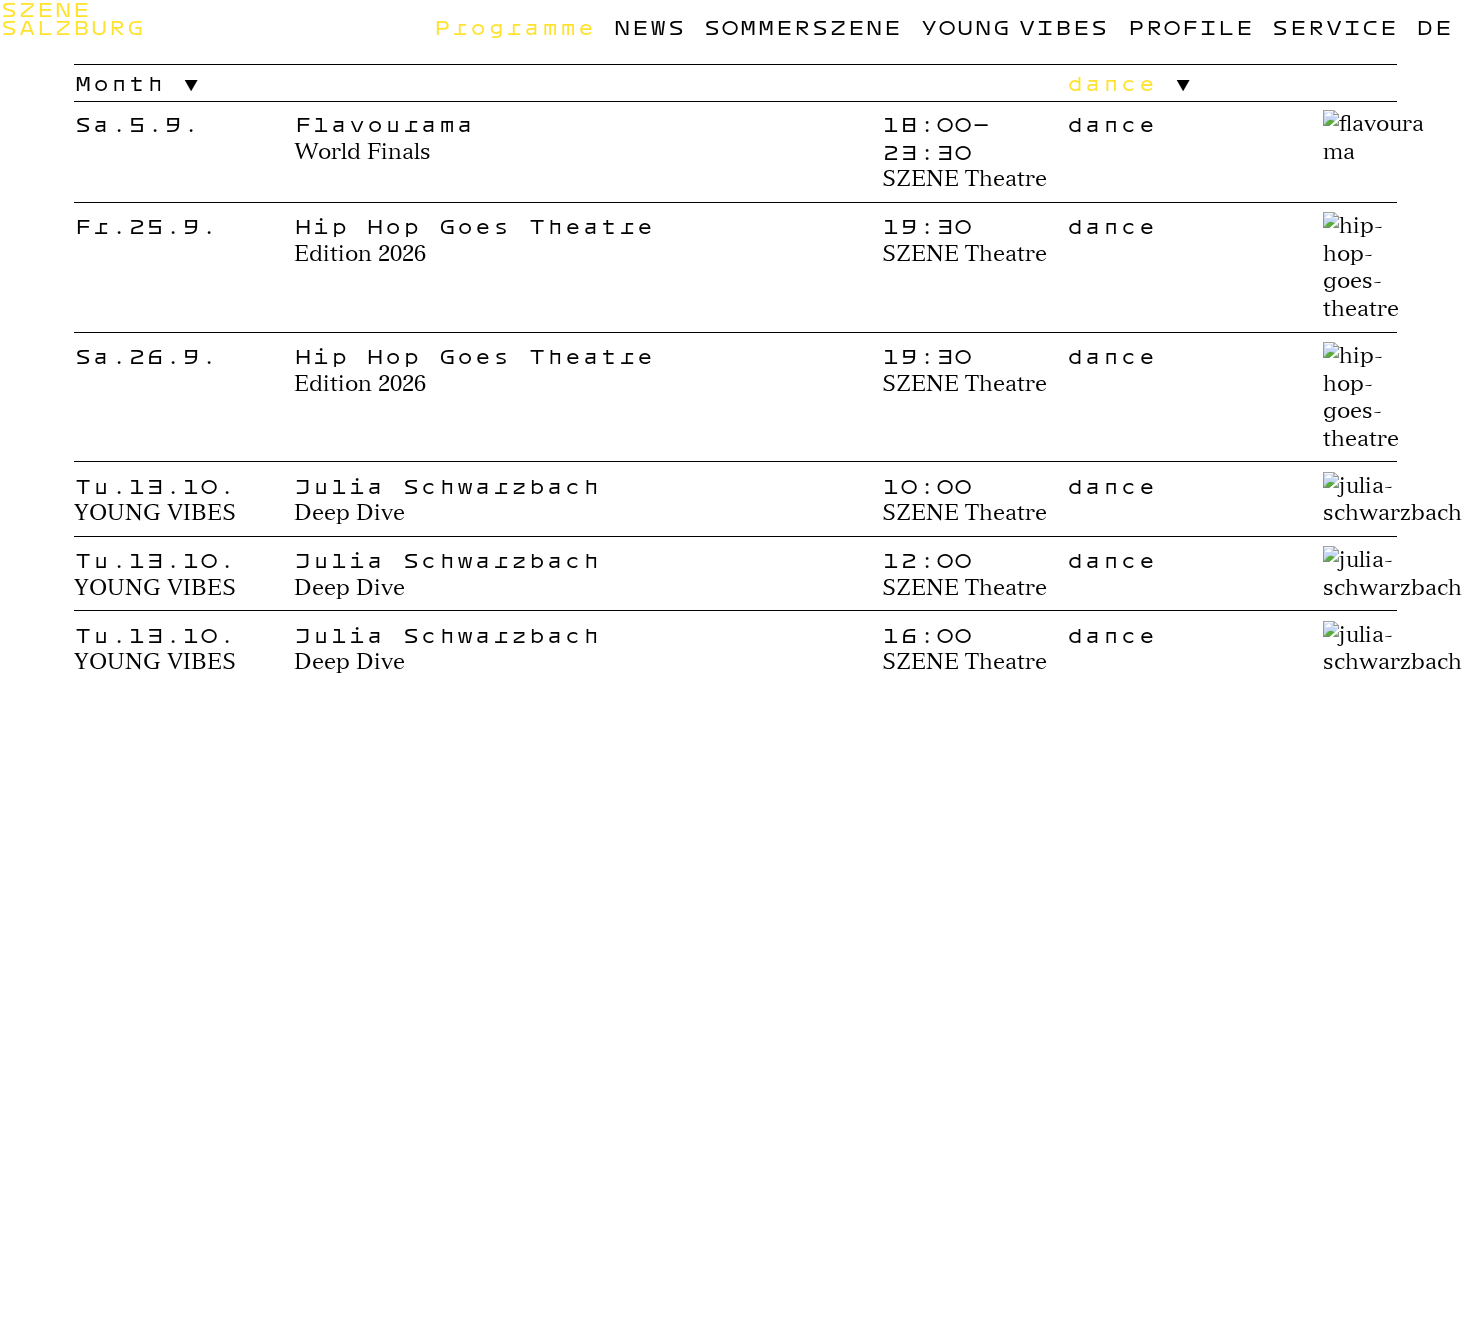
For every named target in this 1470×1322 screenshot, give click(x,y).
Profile (1190, 26)
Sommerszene (802, 26)
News (649, 26)
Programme (514, 26)
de (1434, 26)
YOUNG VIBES (1014, 26)
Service (1334, 26)
